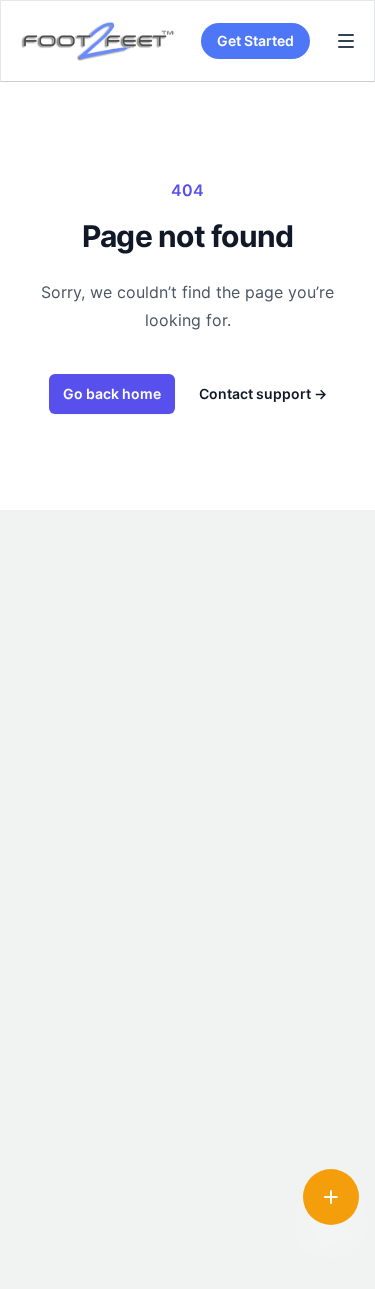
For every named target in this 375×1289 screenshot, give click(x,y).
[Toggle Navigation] (346, 41)
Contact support (263, 393)
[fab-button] (331, 1197)
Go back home (112, 393)
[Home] (96, 41)
